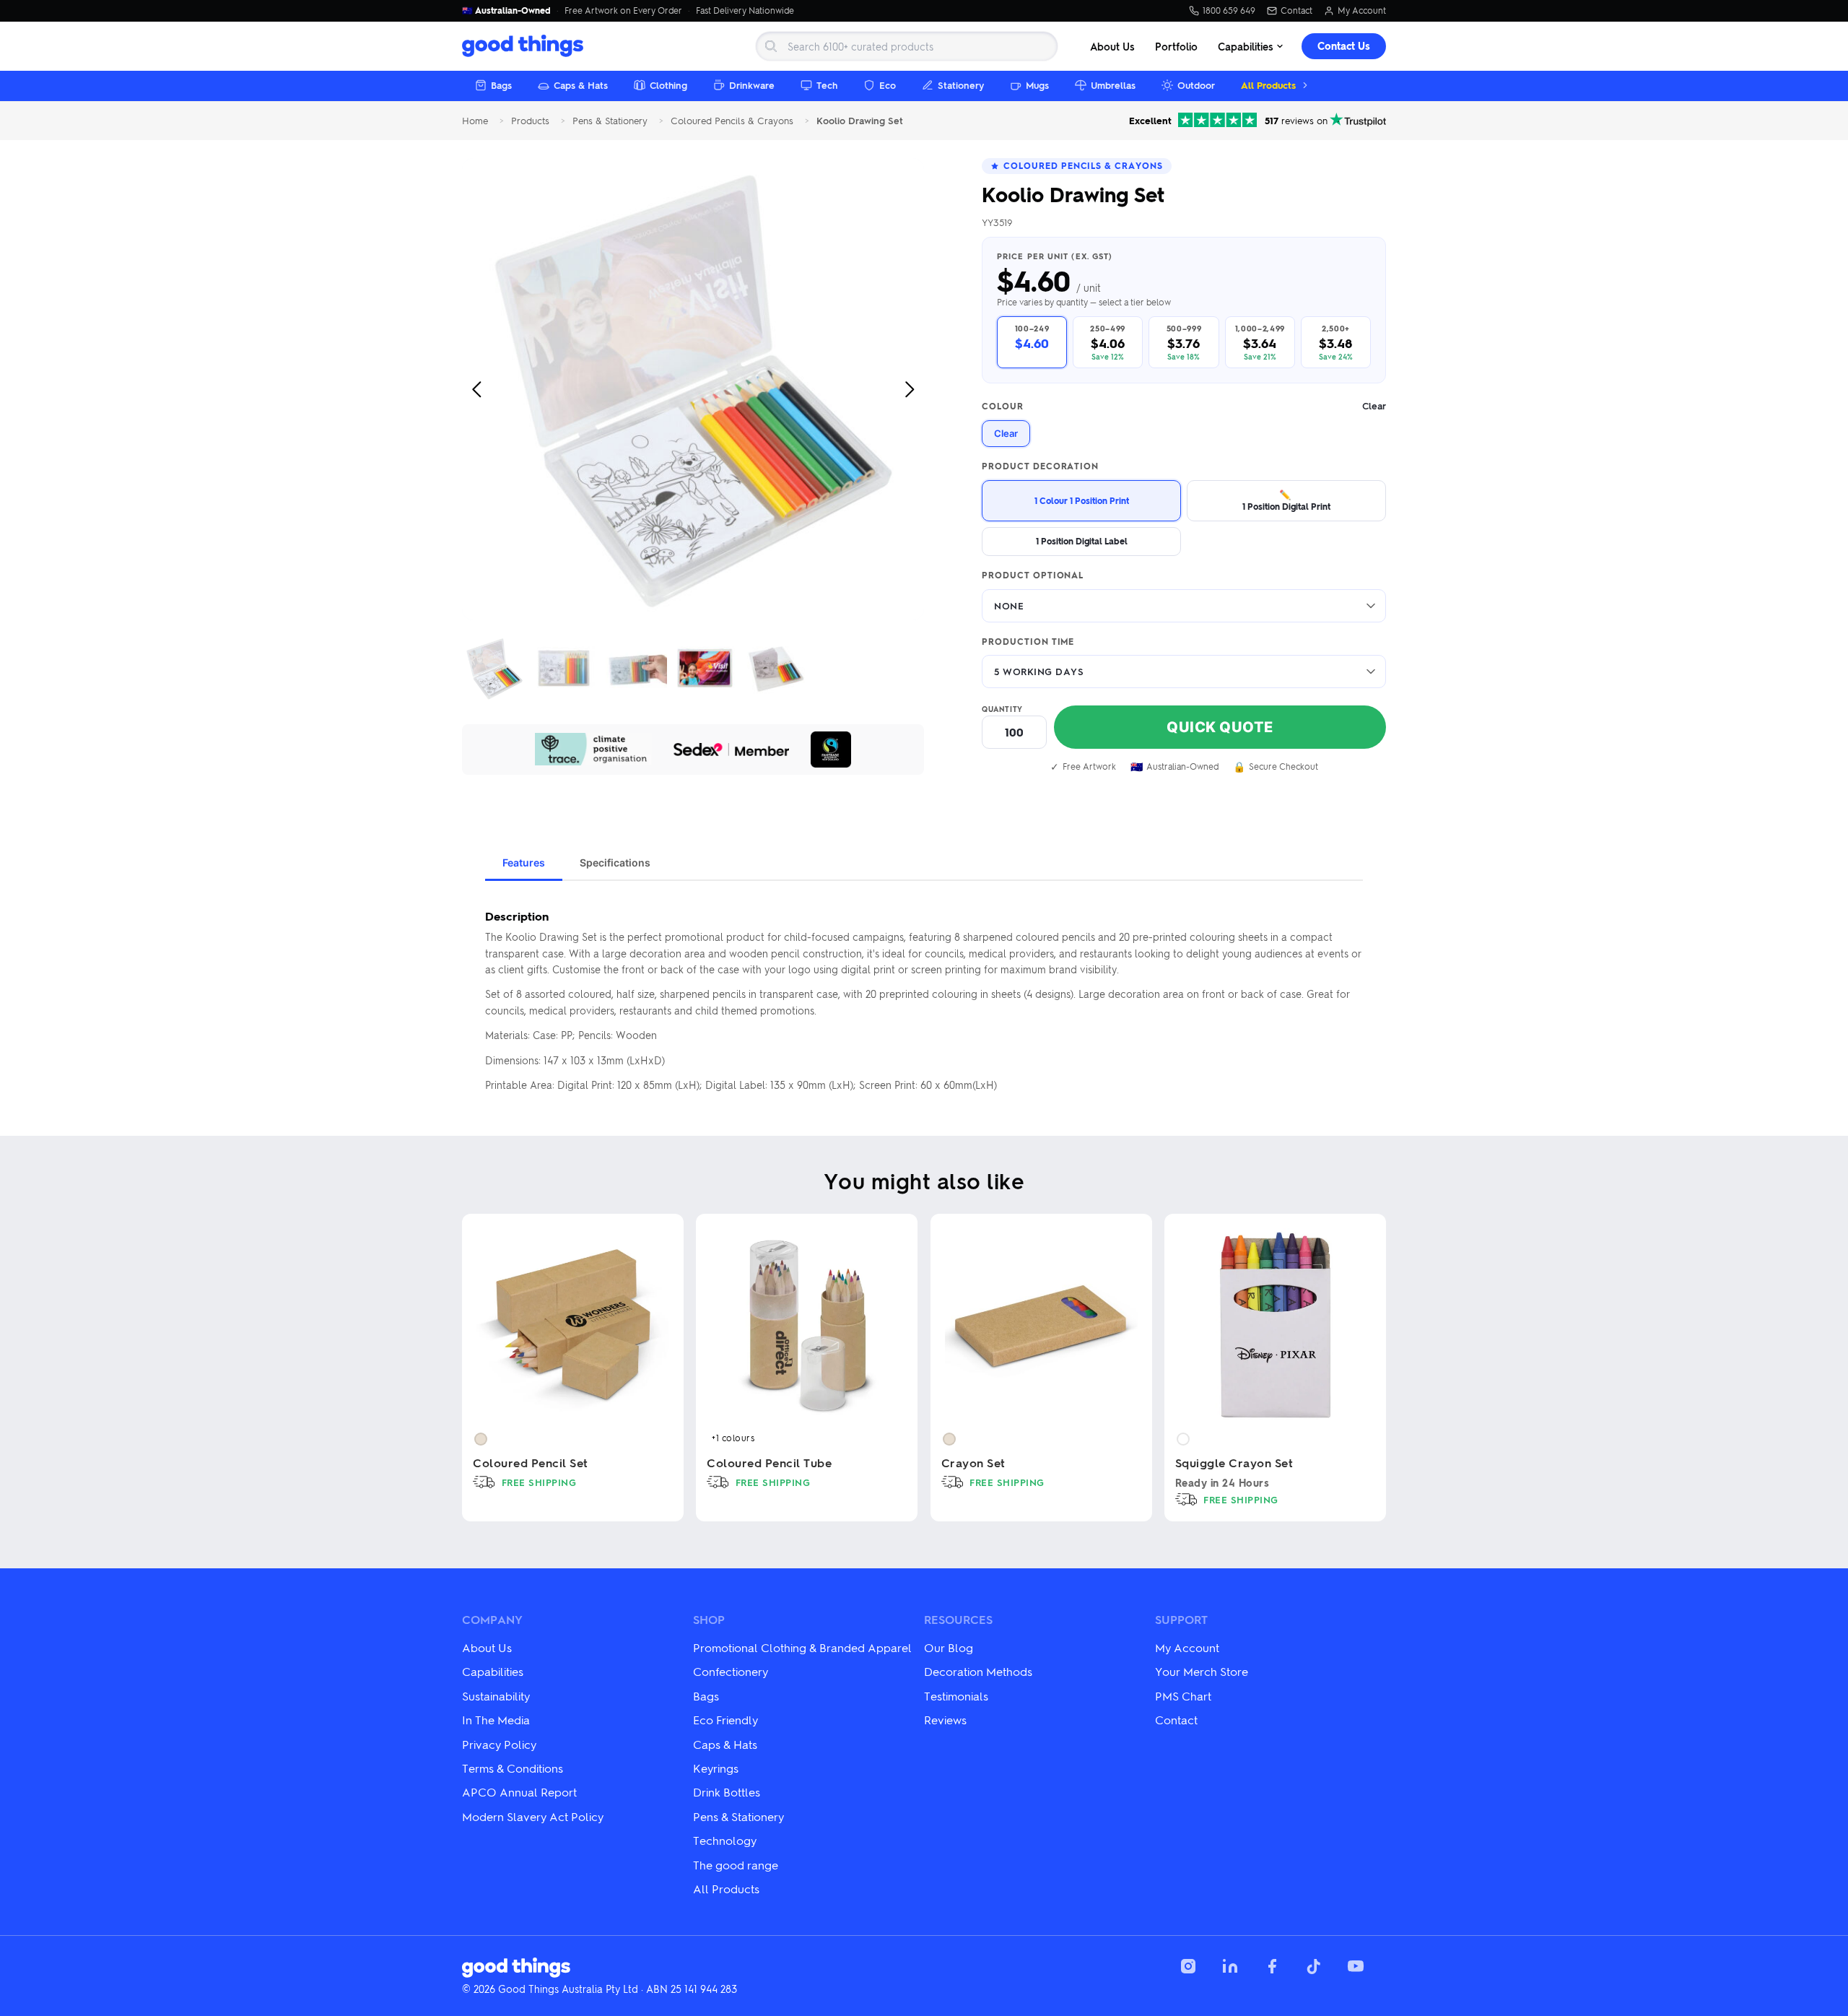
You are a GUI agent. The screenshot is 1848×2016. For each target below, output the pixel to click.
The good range (736, 1865)
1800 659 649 (1229, 11)
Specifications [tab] (615, 863)
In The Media (496, 1720)
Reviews (945, 1720)
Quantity (1002, 709)
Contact (1296, 11)
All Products (1268, 85)
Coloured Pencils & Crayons (732, 121)
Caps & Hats (581, 85)
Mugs (1037, 85)
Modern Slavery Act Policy (533, 1816)
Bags (501, 85)
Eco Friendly (725, 1720)
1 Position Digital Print (1286, 500)
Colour (1184, 406)
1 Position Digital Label (1082, 541)
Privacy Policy (499, 1744)
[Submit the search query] (771, 46)
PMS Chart (1183, 1696)
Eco (888, 85)
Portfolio (1176, 46)
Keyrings (716, 1768)
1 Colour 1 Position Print (1082, 500)
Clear (1006, 433)
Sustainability (496, 1696)
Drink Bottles (727, 1792)
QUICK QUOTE (1220, 727)
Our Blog (949, 1647)
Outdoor (1196, 85)
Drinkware (752, 85)
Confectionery (731, 1671)
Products (530, 121)
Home (475, 121)
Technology (725, 1840)
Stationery (961, 85)
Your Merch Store (1202, 1671)
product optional (1033, 575)
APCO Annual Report (519, 1792)
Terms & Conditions (513, 1768)
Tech (827, 85)
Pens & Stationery (610, 121)
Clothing (668, 85)
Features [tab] (524, 863)
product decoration (1040, 466)
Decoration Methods (978, 1671)
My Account (1362, 11)
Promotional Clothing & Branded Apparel (802, 1647)
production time (1028, 642)
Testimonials (956, 1696)
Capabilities (1246, 46)
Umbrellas (1113, 85)
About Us (1112, 46)
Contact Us (1344, 46)
